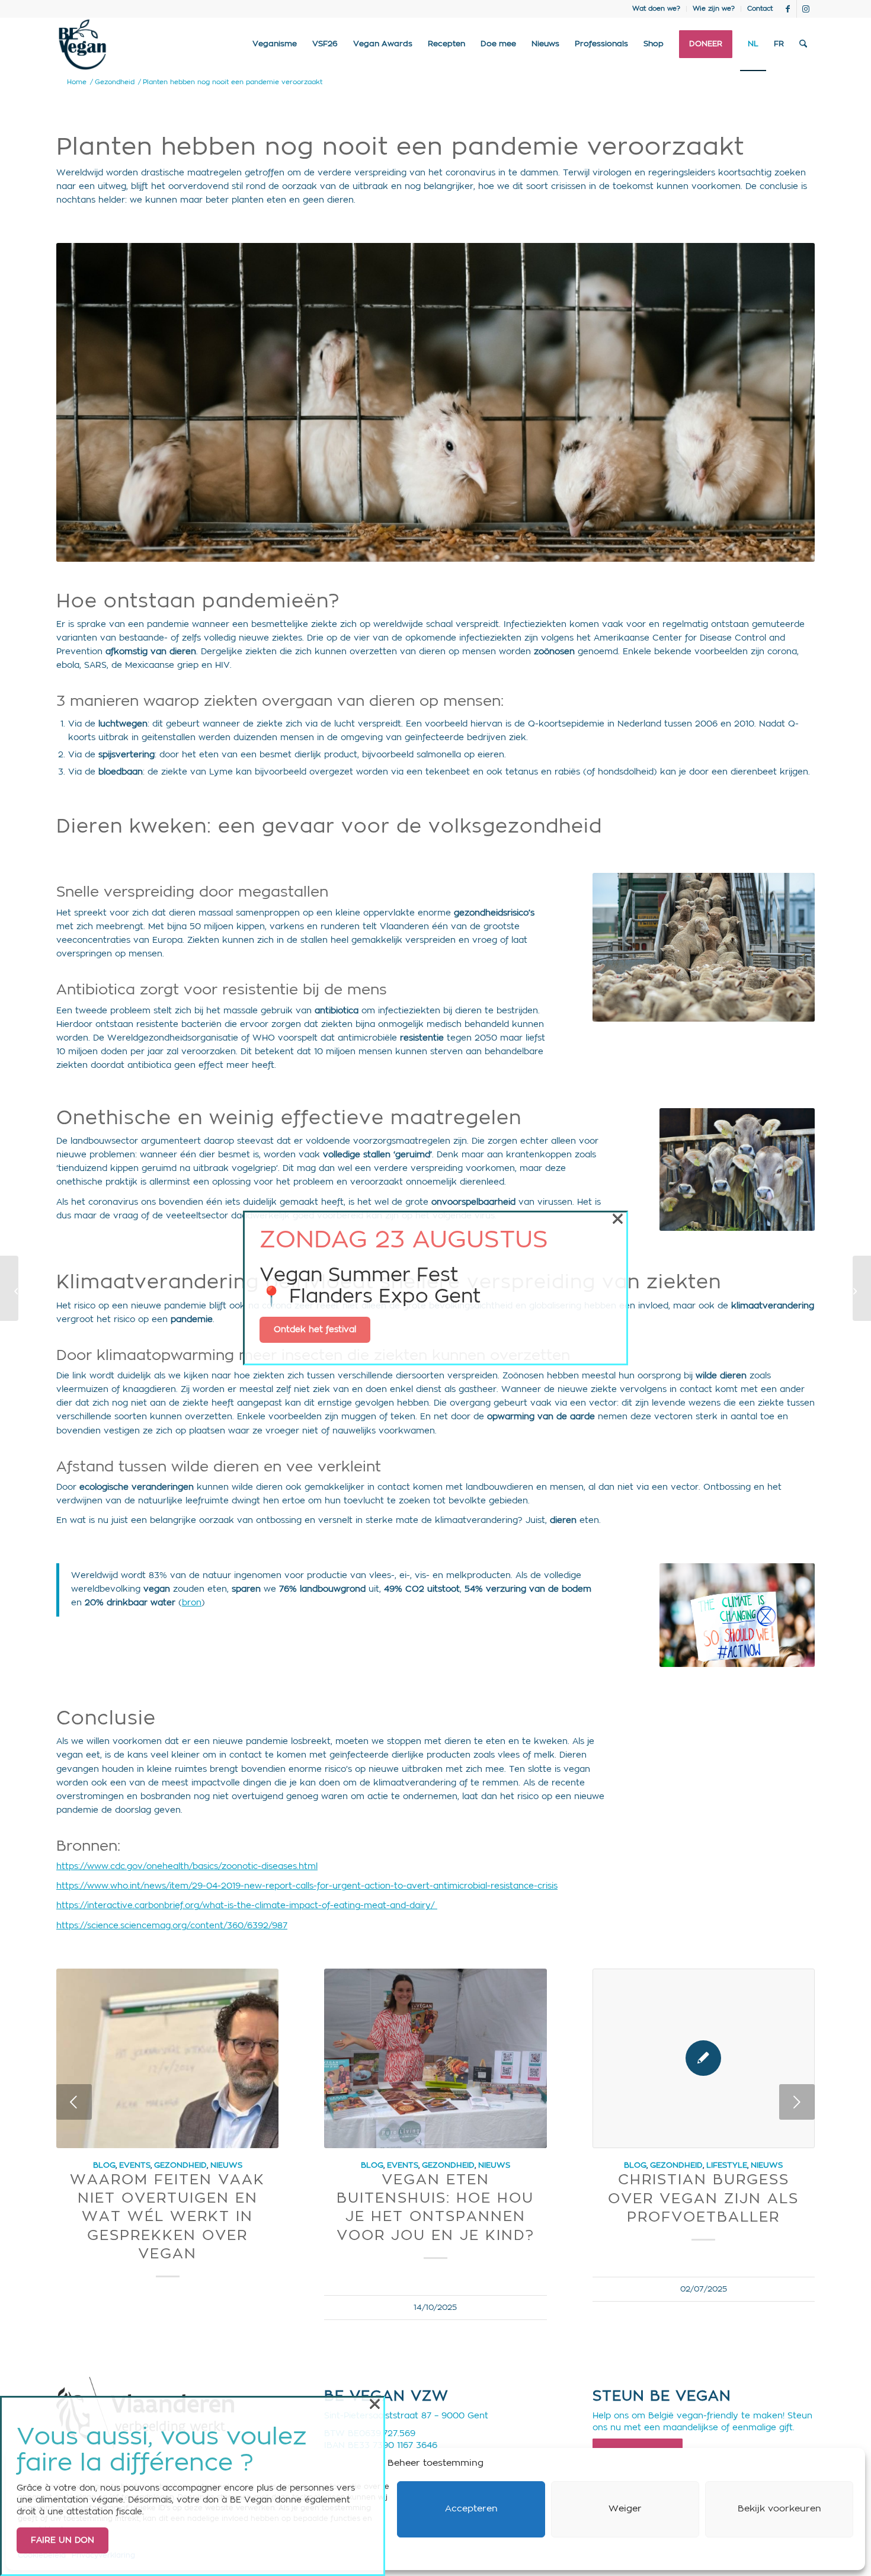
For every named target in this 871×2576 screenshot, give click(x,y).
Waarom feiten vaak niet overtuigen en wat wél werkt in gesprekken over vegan (167, 2217)
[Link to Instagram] (806, 9)
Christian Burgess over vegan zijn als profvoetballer (703, 2199)
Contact (760, 9)
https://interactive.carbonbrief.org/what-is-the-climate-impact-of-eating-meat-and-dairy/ (247, 1906)
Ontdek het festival (315, 1330)
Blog (104, 2165)
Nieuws (226, 2165)
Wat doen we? (656, 9)
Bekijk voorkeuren (779, 2509)
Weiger (625, 2509)
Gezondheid (180, 2165)
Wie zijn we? (714, 9)
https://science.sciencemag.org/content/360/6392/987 (172, 1926)
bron (192, 1603)
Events (135, 2165)
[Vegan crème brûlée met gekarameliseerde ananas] (862, 1288)
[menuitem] (657, 9)
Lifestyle (727, 2165)
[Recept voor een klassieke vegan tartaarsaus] (9, 1288)
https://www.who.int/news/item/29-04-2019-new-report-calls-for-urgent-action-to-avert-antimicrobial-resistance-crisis (307, 1886)
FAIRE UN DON (63, 2540)
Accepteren (471, 2509)
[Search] (803, 44)
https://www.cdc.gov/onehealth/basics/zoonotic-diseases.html (187, 1867)
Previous (74, 2102)
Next (797, 2102)
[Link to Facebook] (788, 9)
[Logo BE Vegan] (82, 44)
